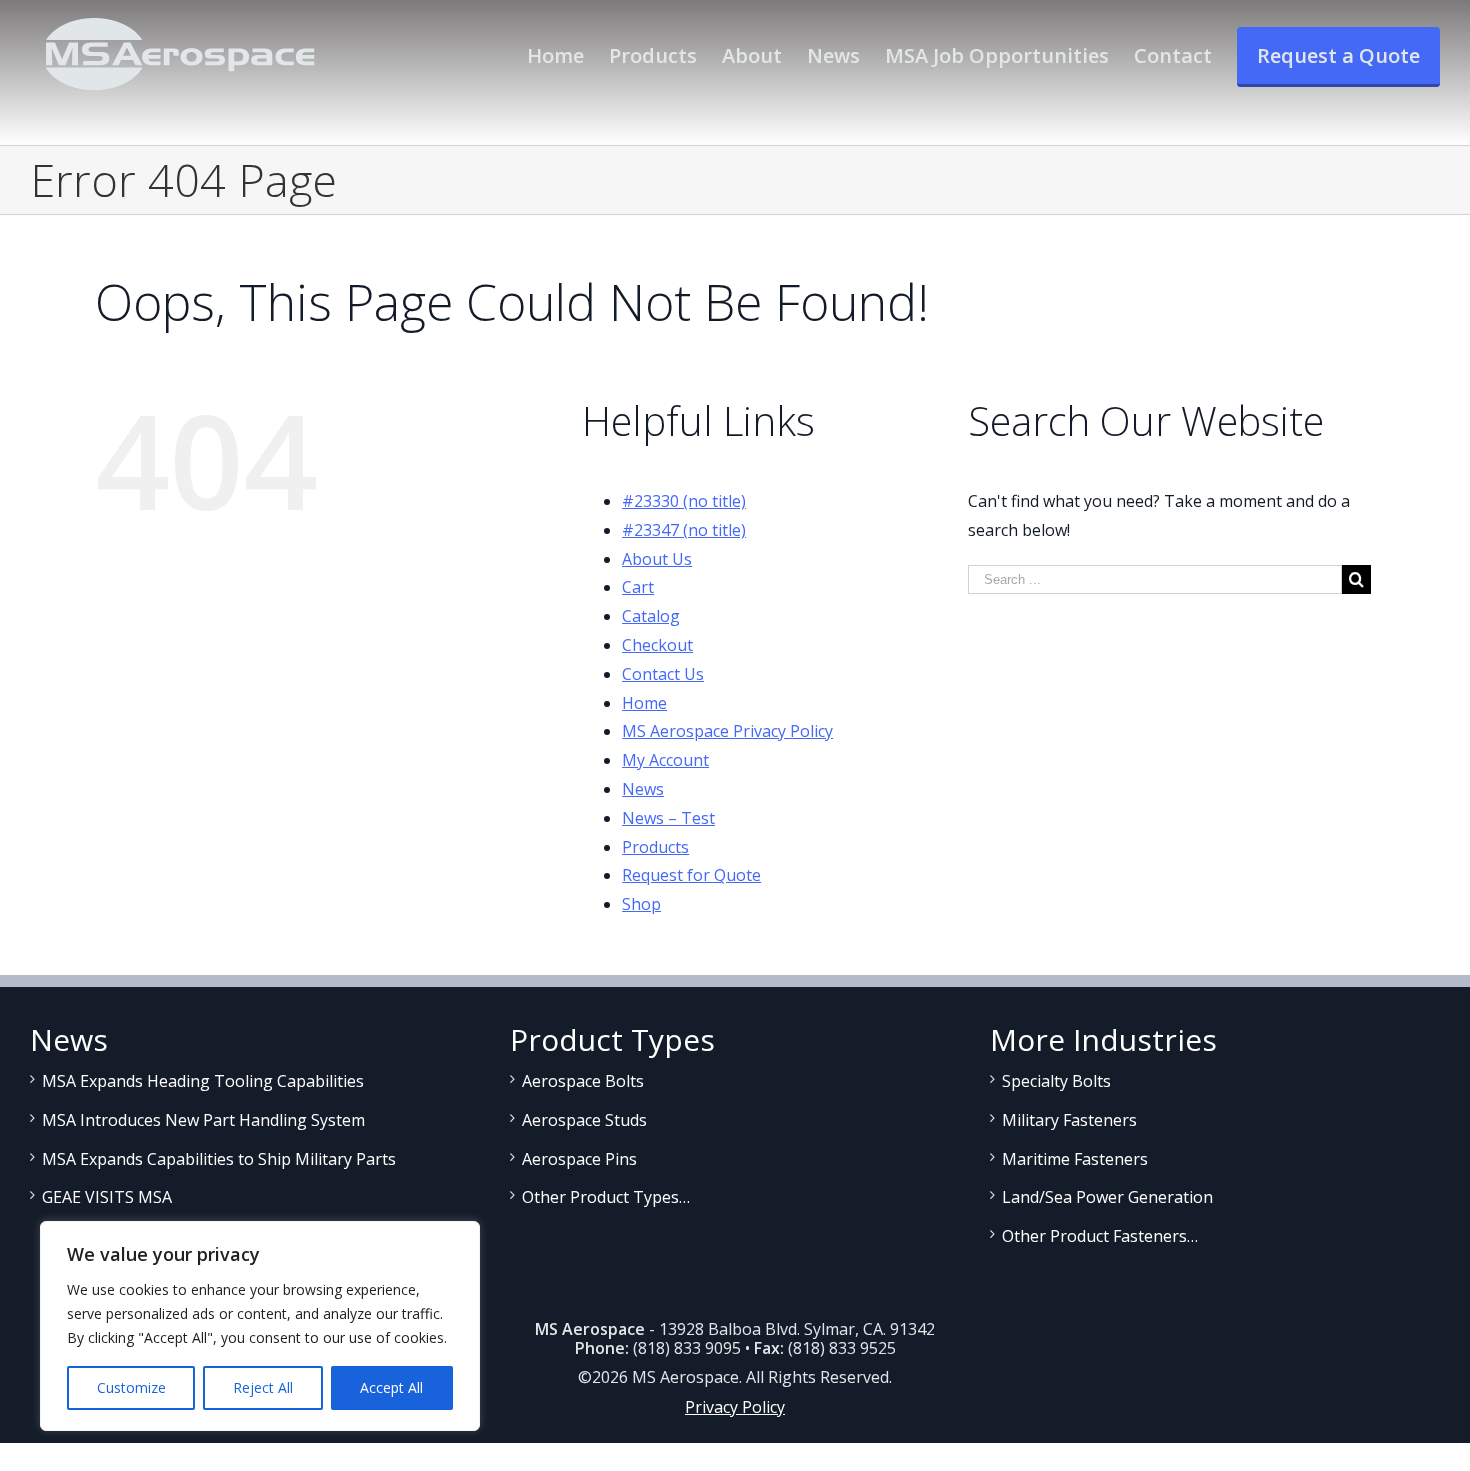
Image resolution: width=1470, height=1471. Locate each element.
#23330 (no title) (684, 501)
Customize (131, 1387)
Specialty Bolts (1056, 1081)
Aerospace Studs (584, 1120)
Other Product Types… (606, 1197)
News (643, 789)
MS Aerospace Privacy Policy (727, 731)
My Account (665, 760)
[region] (260, 1326)
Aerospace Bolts (583, 1081)
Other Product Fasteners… (1100, 1236)
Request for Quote (691, 875)
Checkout (657, 645)
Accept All (391, 1387)
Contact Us (663, 674)
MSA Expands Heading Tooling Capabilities (203, 1081)
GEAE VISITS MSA (107, 1197)
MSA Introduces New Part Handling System (203, 1120)
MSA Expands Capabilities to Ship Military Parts (219, 1159)
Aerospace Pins (579, 1159)
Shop (641, 904)
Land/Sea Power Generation (1107, 1197)
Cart (638, 587)
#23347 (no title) (684, 530)
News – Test (668, 818)
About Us (657, 559)
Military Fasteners (1069, 1120)
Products (655, 847)
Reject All (263, 1387)
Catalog (651, 616)
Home (644, 703)
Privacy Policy (735, 1407)
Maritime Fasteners (1075, 1159)
